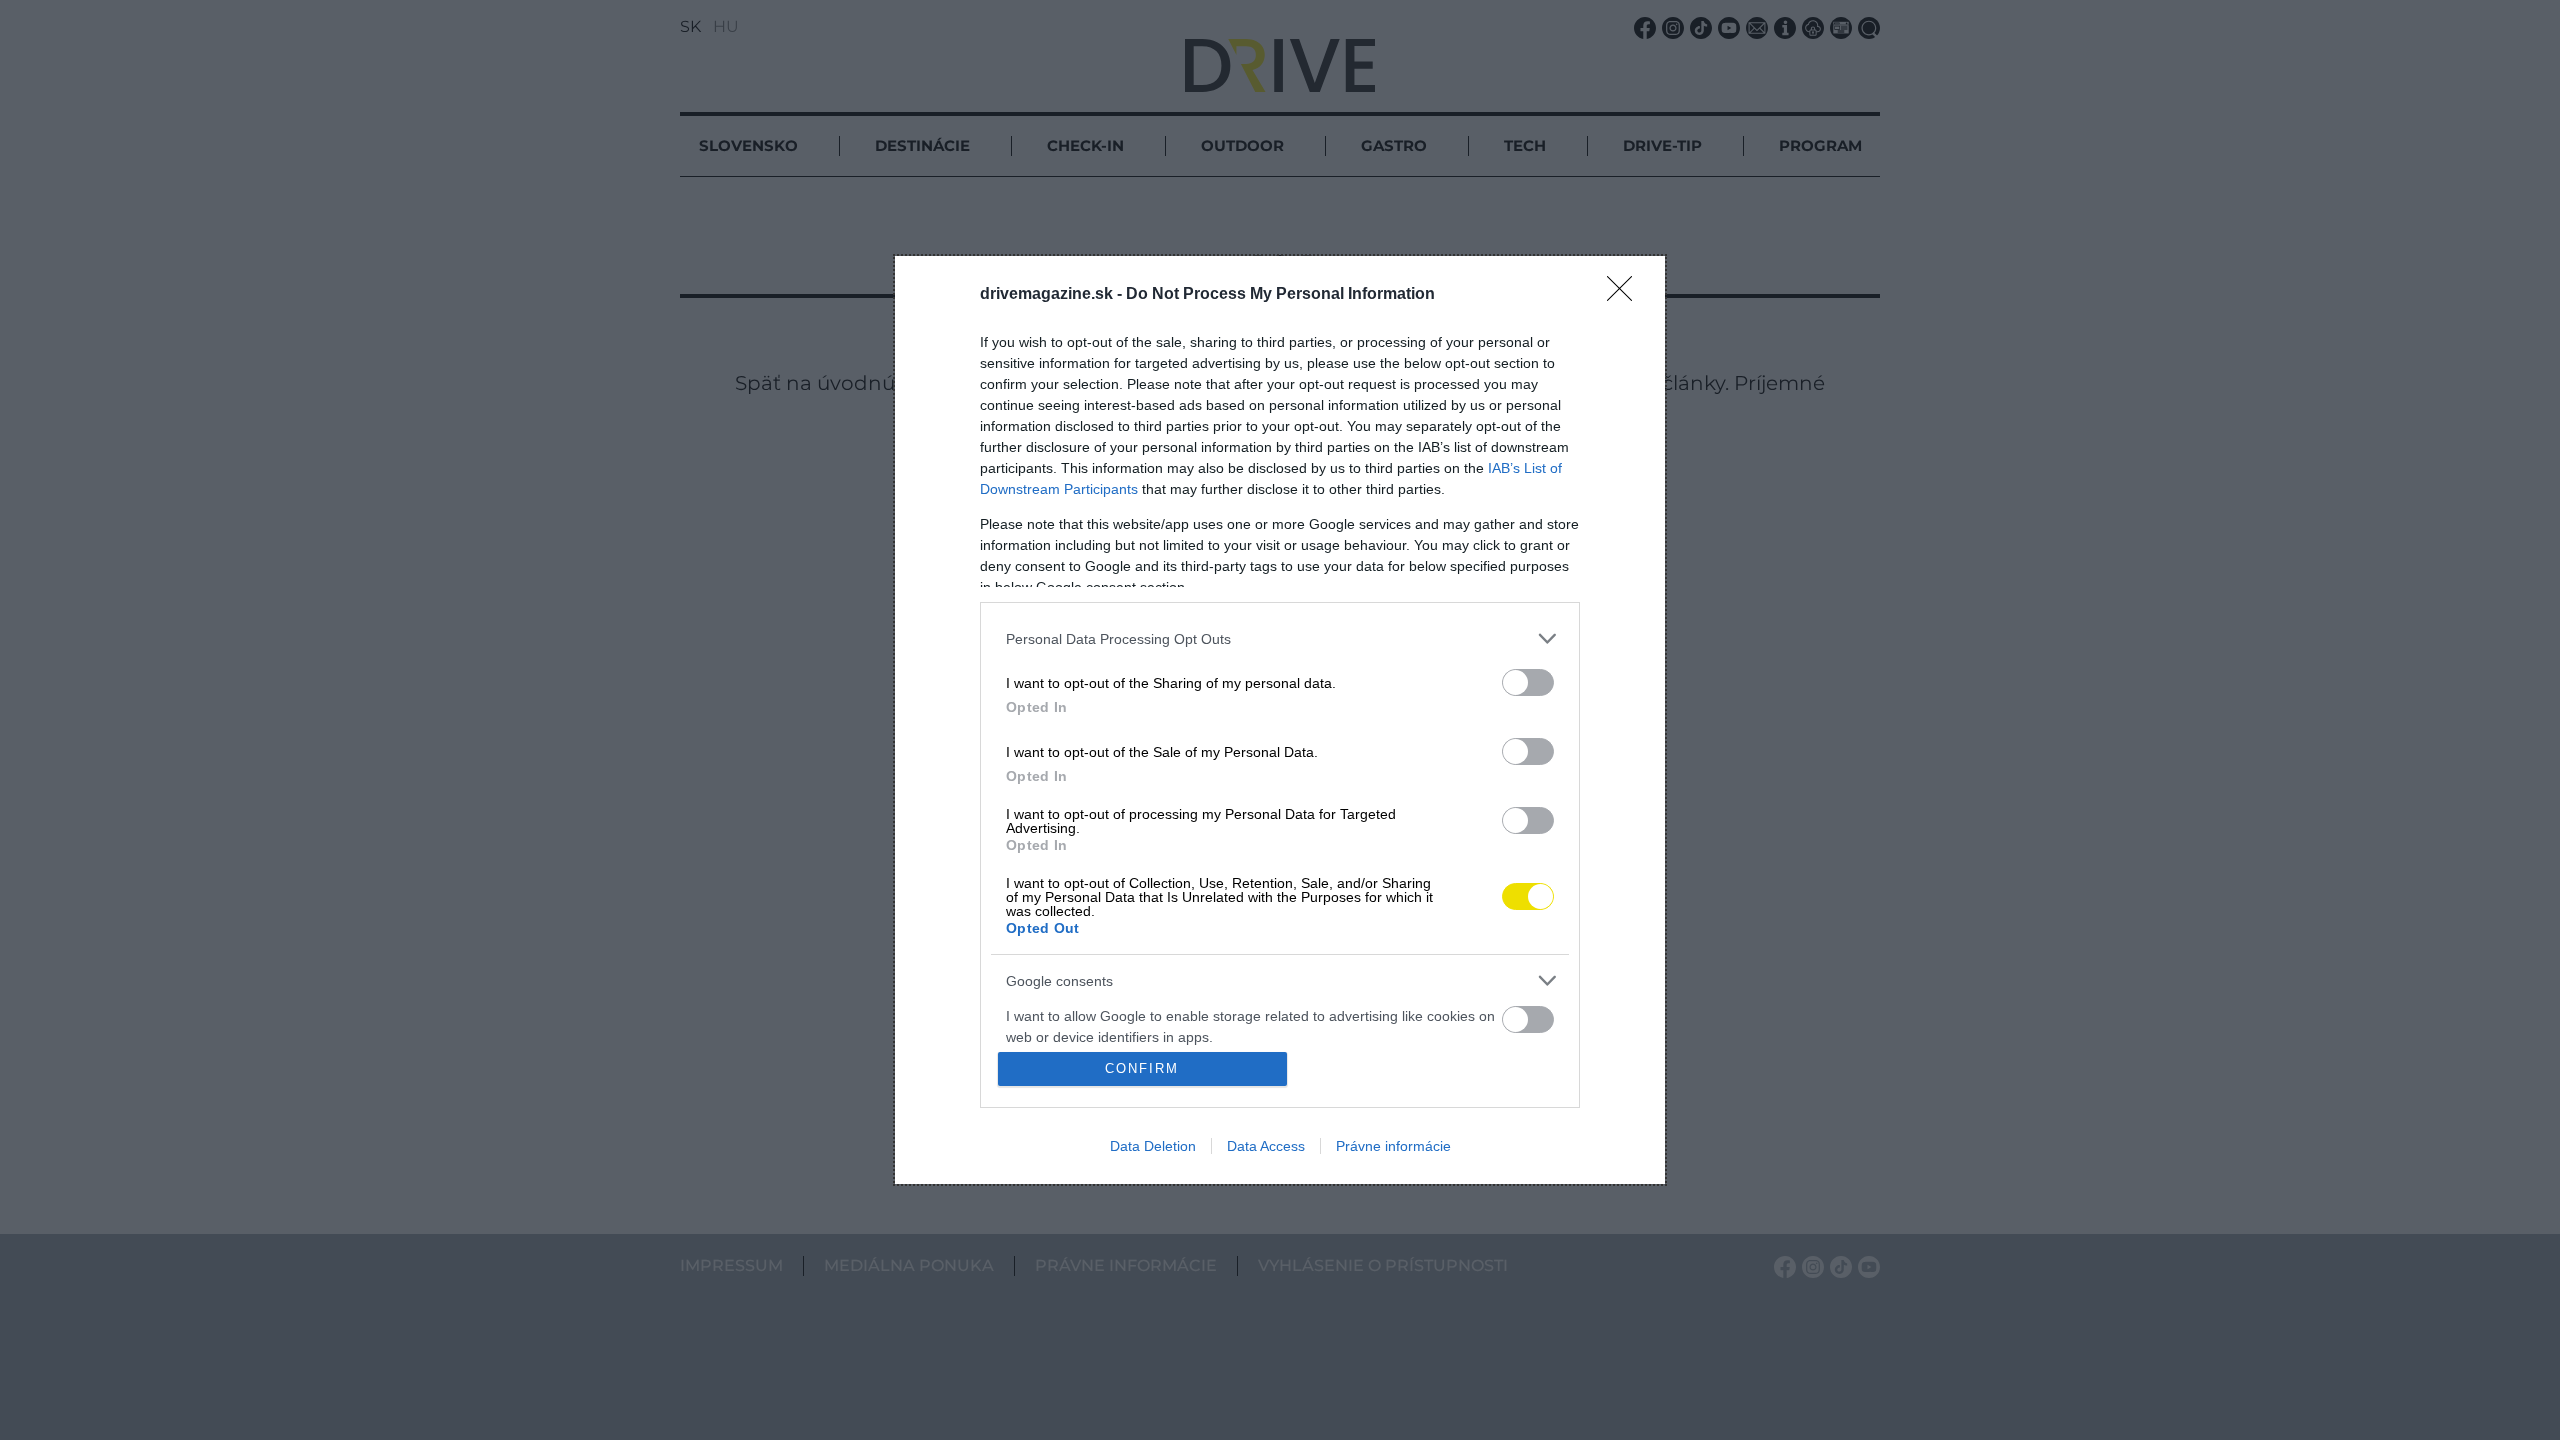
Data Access (1266, 1146)
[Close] (1626, 295)
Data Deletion (1153, 1146)
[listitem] (1280, 638)
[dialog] (1280, 720)
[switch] (1528, 682)
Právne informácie (1393, 1146)
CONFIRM (1142, 1068)
